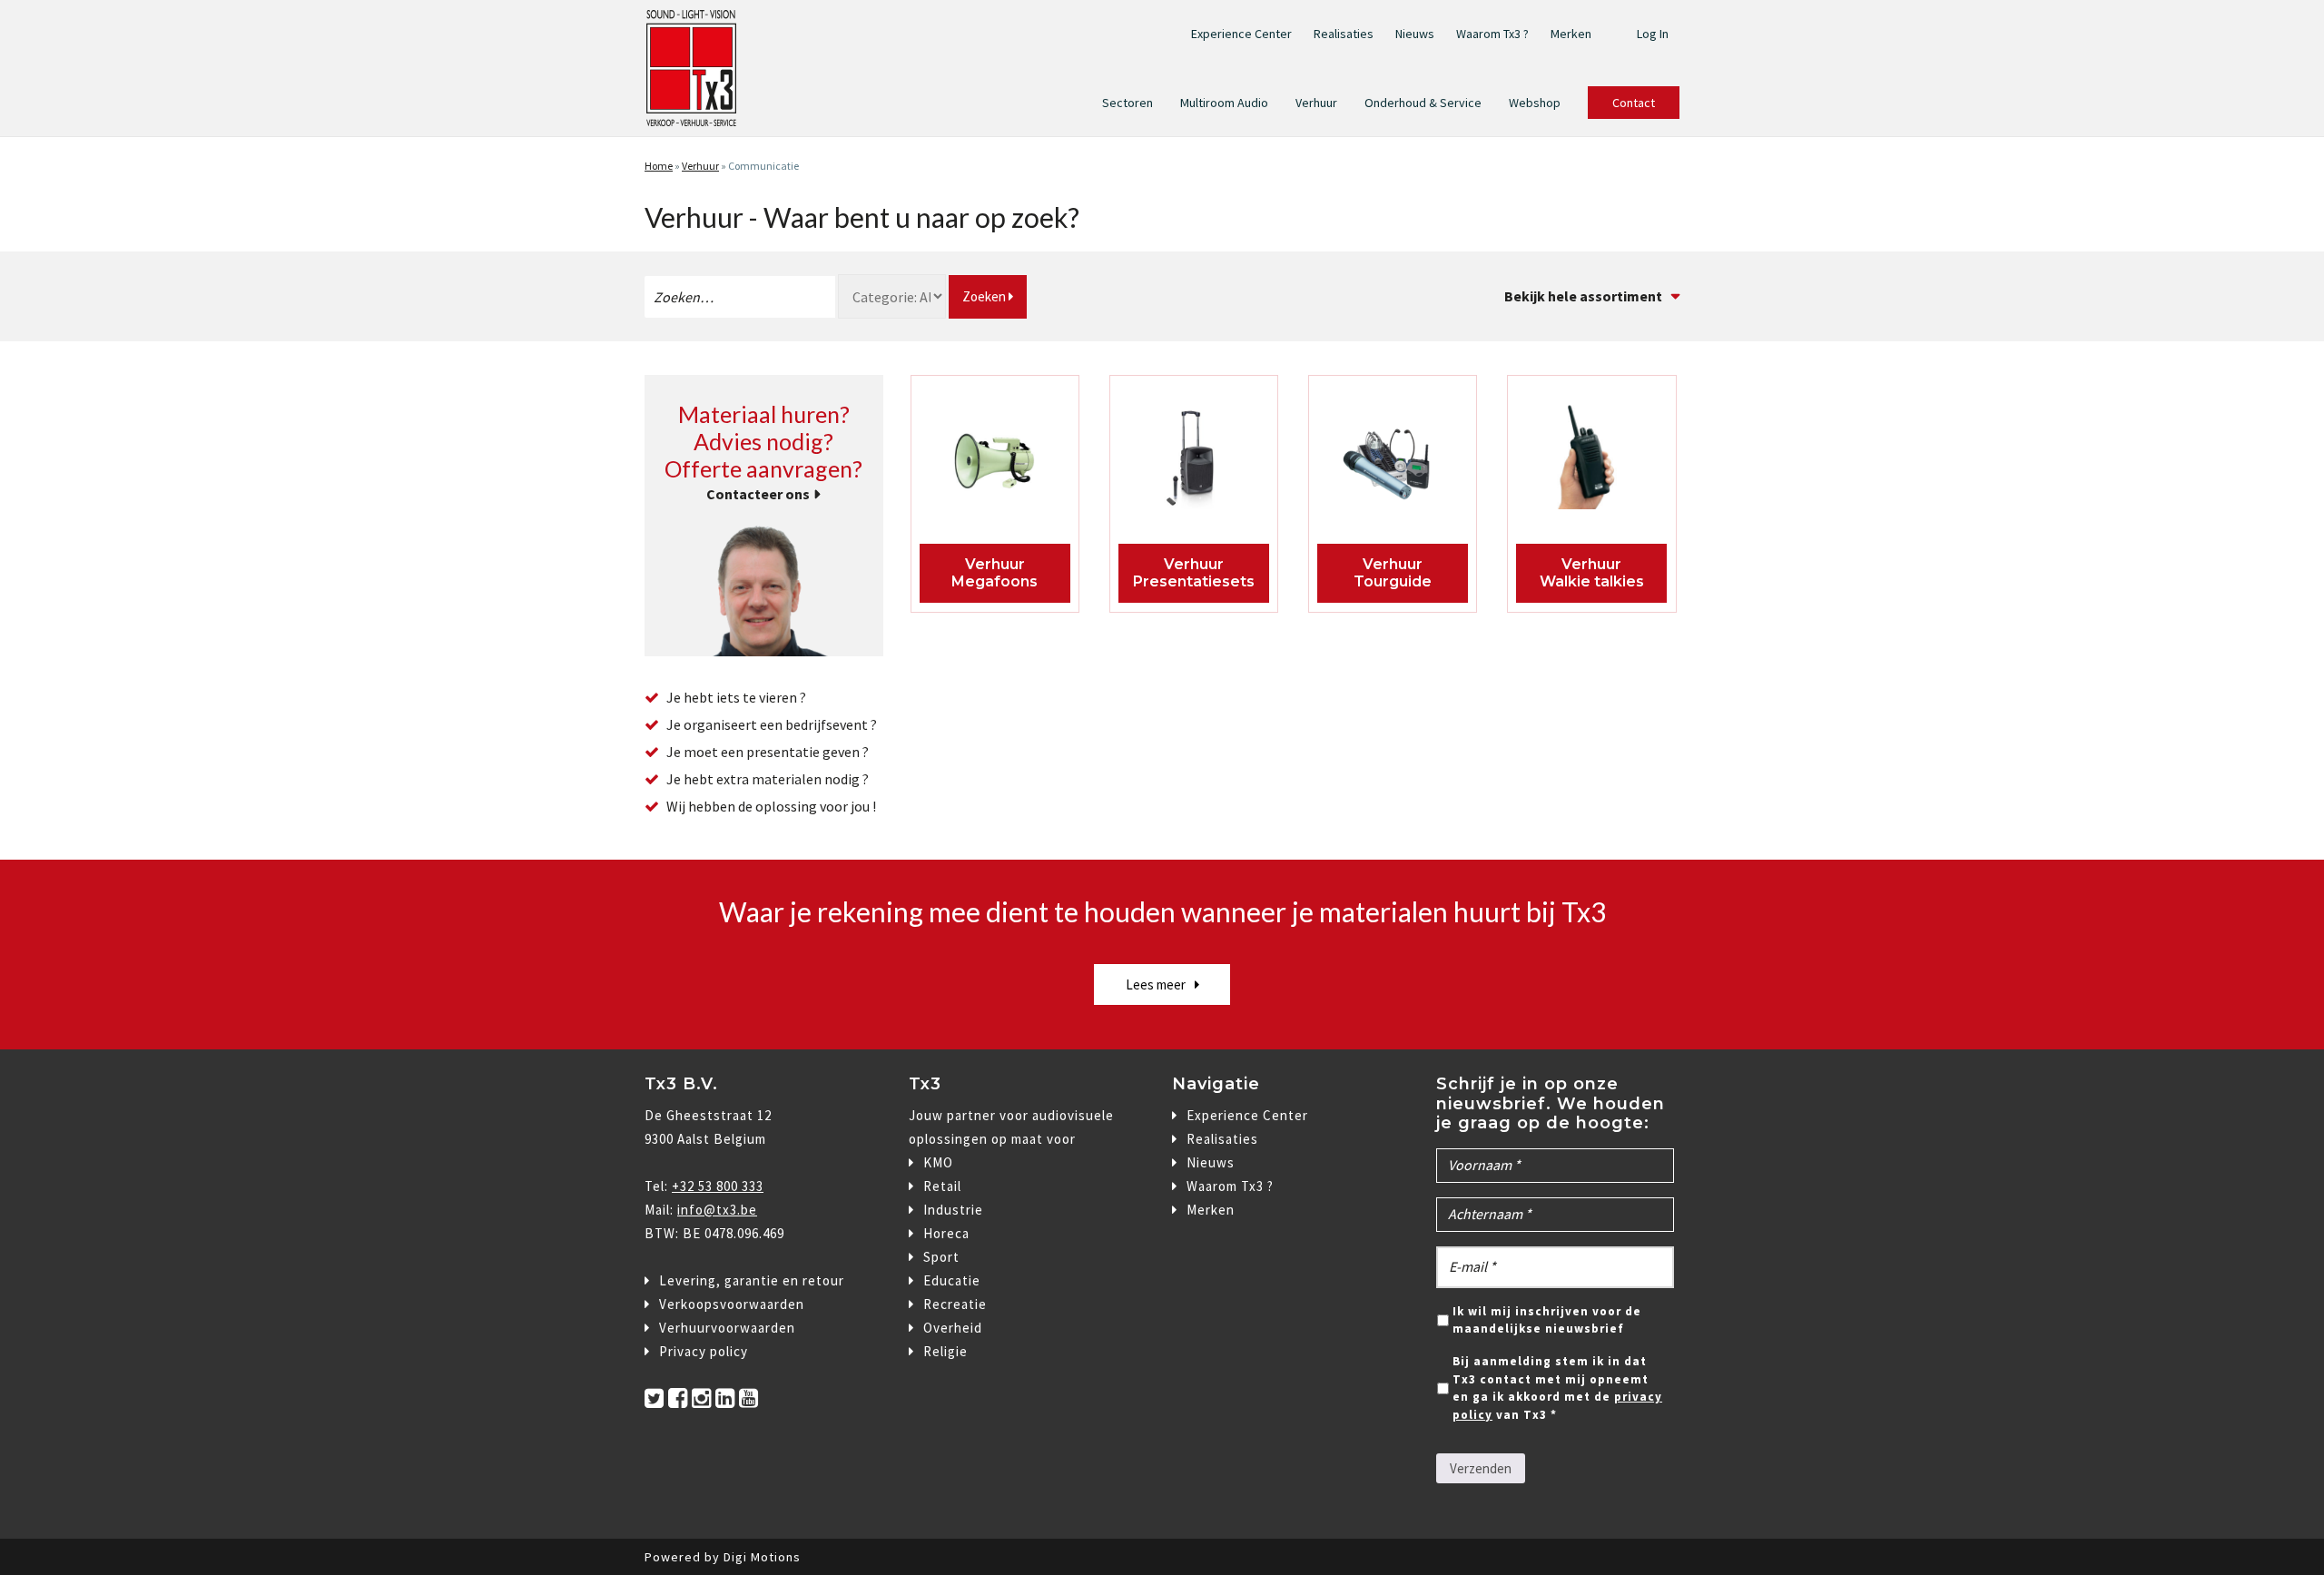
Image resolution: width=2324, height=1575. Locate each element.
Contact (1634, 103)
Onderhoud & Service (1423, 103)
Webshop (1535, 103)
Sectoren (1128, 103)
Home (659, 166)
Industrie (953, 1210)
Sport (941, 1257)
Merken (1571, 34)
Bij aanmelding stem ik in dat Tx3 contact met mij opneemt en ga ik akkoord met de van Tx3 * (1557, 1388)
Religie (945, 1351)
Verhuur (1316, 103)
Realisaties (1344, 34)
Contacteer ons (758, 494)
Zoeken (985, 296)
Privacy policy (704, 1351)
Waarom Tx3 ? (1492, 34)
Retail (942, 1186)
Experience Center (1241, 34)
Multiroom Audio (1224, 103)
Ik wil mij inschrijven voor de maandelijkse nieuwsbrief (1547, 1320)
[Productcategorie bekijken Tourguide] (1393, 462)
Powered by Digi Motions (723, 1557)
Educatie (952, 1280)
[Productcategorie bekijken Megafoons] (995, 462)
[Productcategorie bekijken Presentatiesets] (1194, 462)
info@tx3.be (717, 1210)
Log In (1653, 34)
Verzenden (1481, 1468)
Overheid (953, 1328)
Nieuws (1415, 34)
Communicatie (763, 166)
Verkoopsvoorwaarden (732, 1304)
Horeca (946, 1233)
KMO (938, 1162)
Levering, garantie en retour (752, 1280)
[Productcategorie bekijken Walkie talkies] (1592, 462)
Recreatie (955, 1304)
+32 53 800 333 (718, 1186)
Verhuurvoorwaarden (727, 1328)
